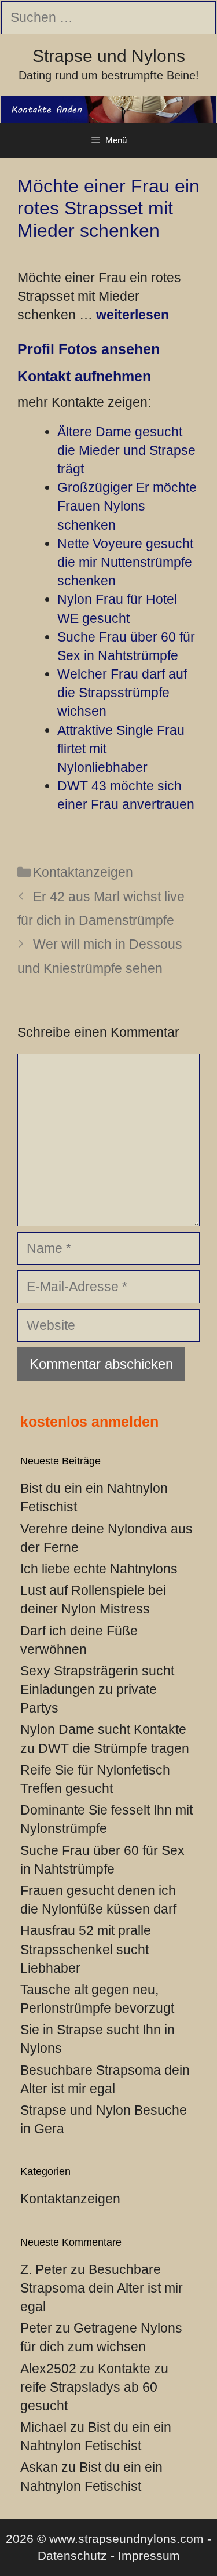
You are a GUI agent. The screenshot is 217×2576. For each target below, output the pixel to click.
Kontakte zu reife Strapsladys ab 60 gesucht (94, 2387)
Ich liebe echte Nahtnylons (99, 1569)
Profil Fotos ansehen (89, 349)
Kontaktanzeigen (83, 872)
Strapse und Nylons (109, 56)
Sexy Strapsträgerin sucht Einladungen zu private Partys (97, 1689)
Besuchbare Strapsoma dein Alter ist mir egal (102, 2288)
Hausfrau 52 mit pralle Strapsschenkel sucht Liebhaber (86, 1949)
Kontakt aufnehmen (84, 376)
